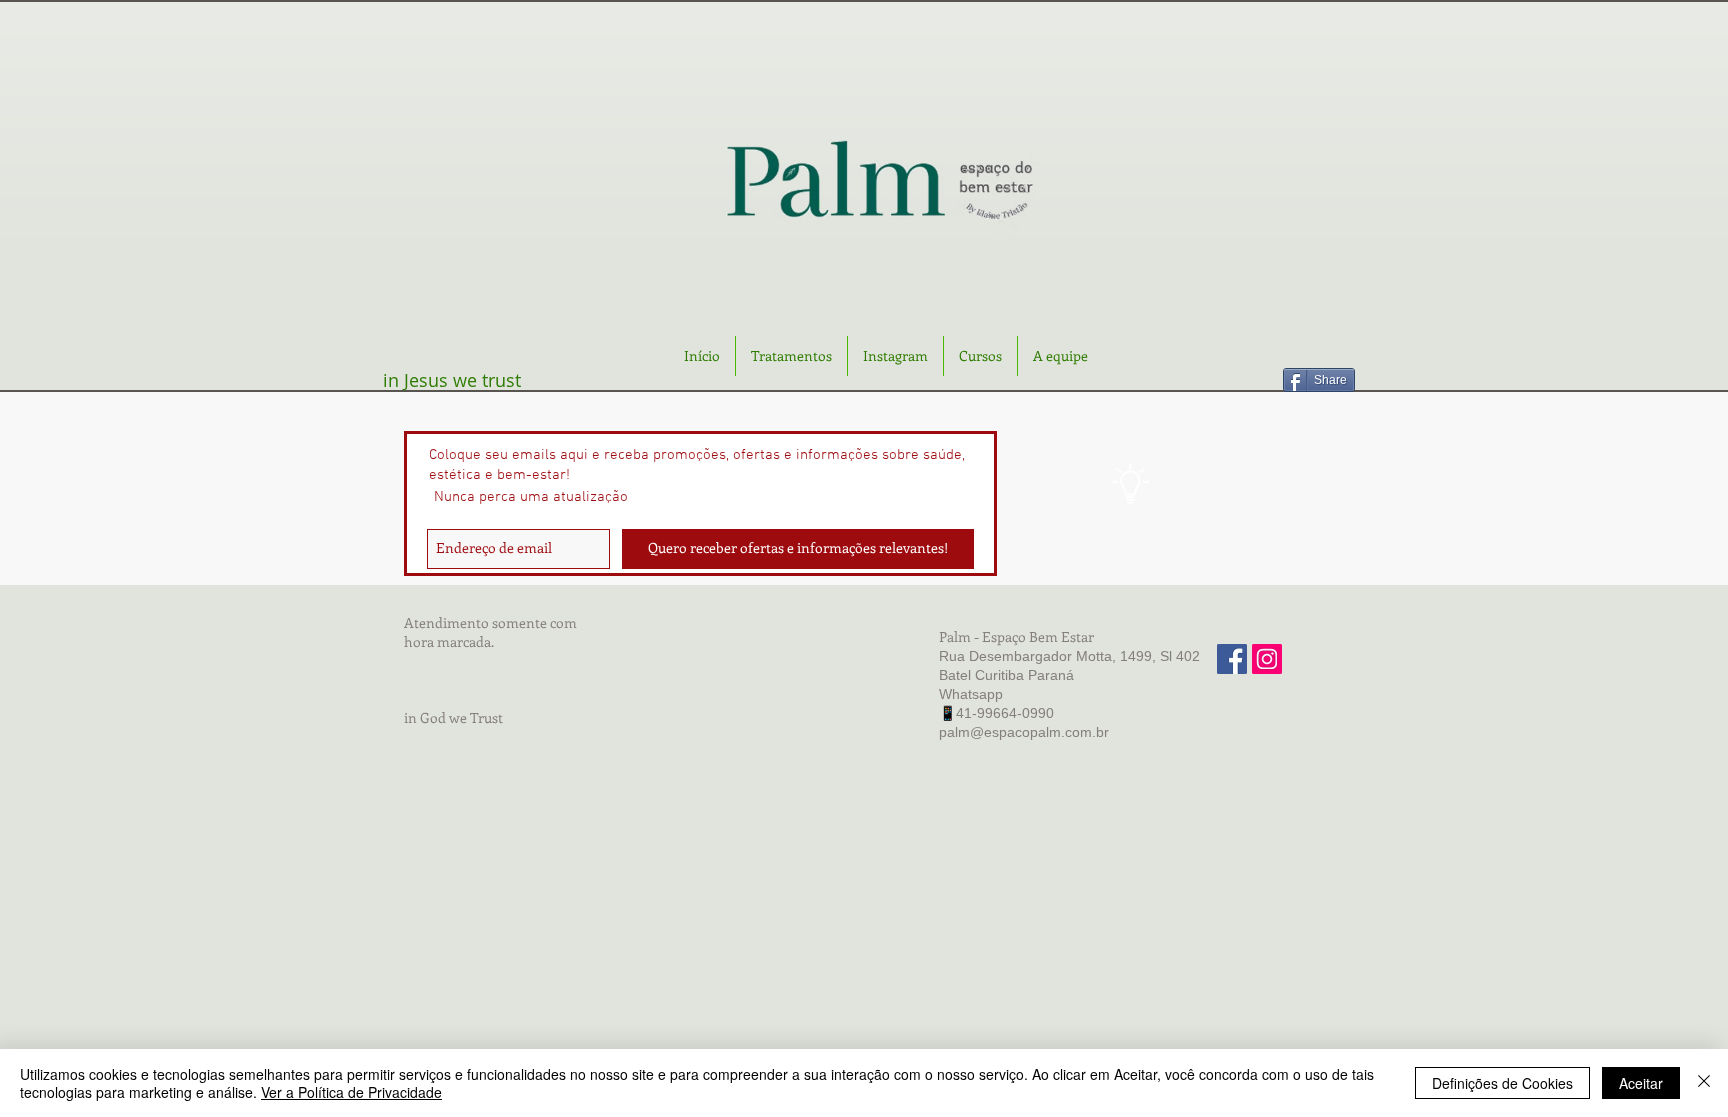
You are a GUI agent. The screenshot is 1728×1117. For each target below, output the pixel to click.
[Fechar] (1704, 1083)
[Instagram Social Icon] (1267, 659)
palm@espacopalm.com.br (1024, 732)
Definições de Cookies (1502, 1083)
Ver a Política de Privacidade (351, 1092)
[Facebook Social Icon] (1232, 659)
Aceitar (1641, 1083)
